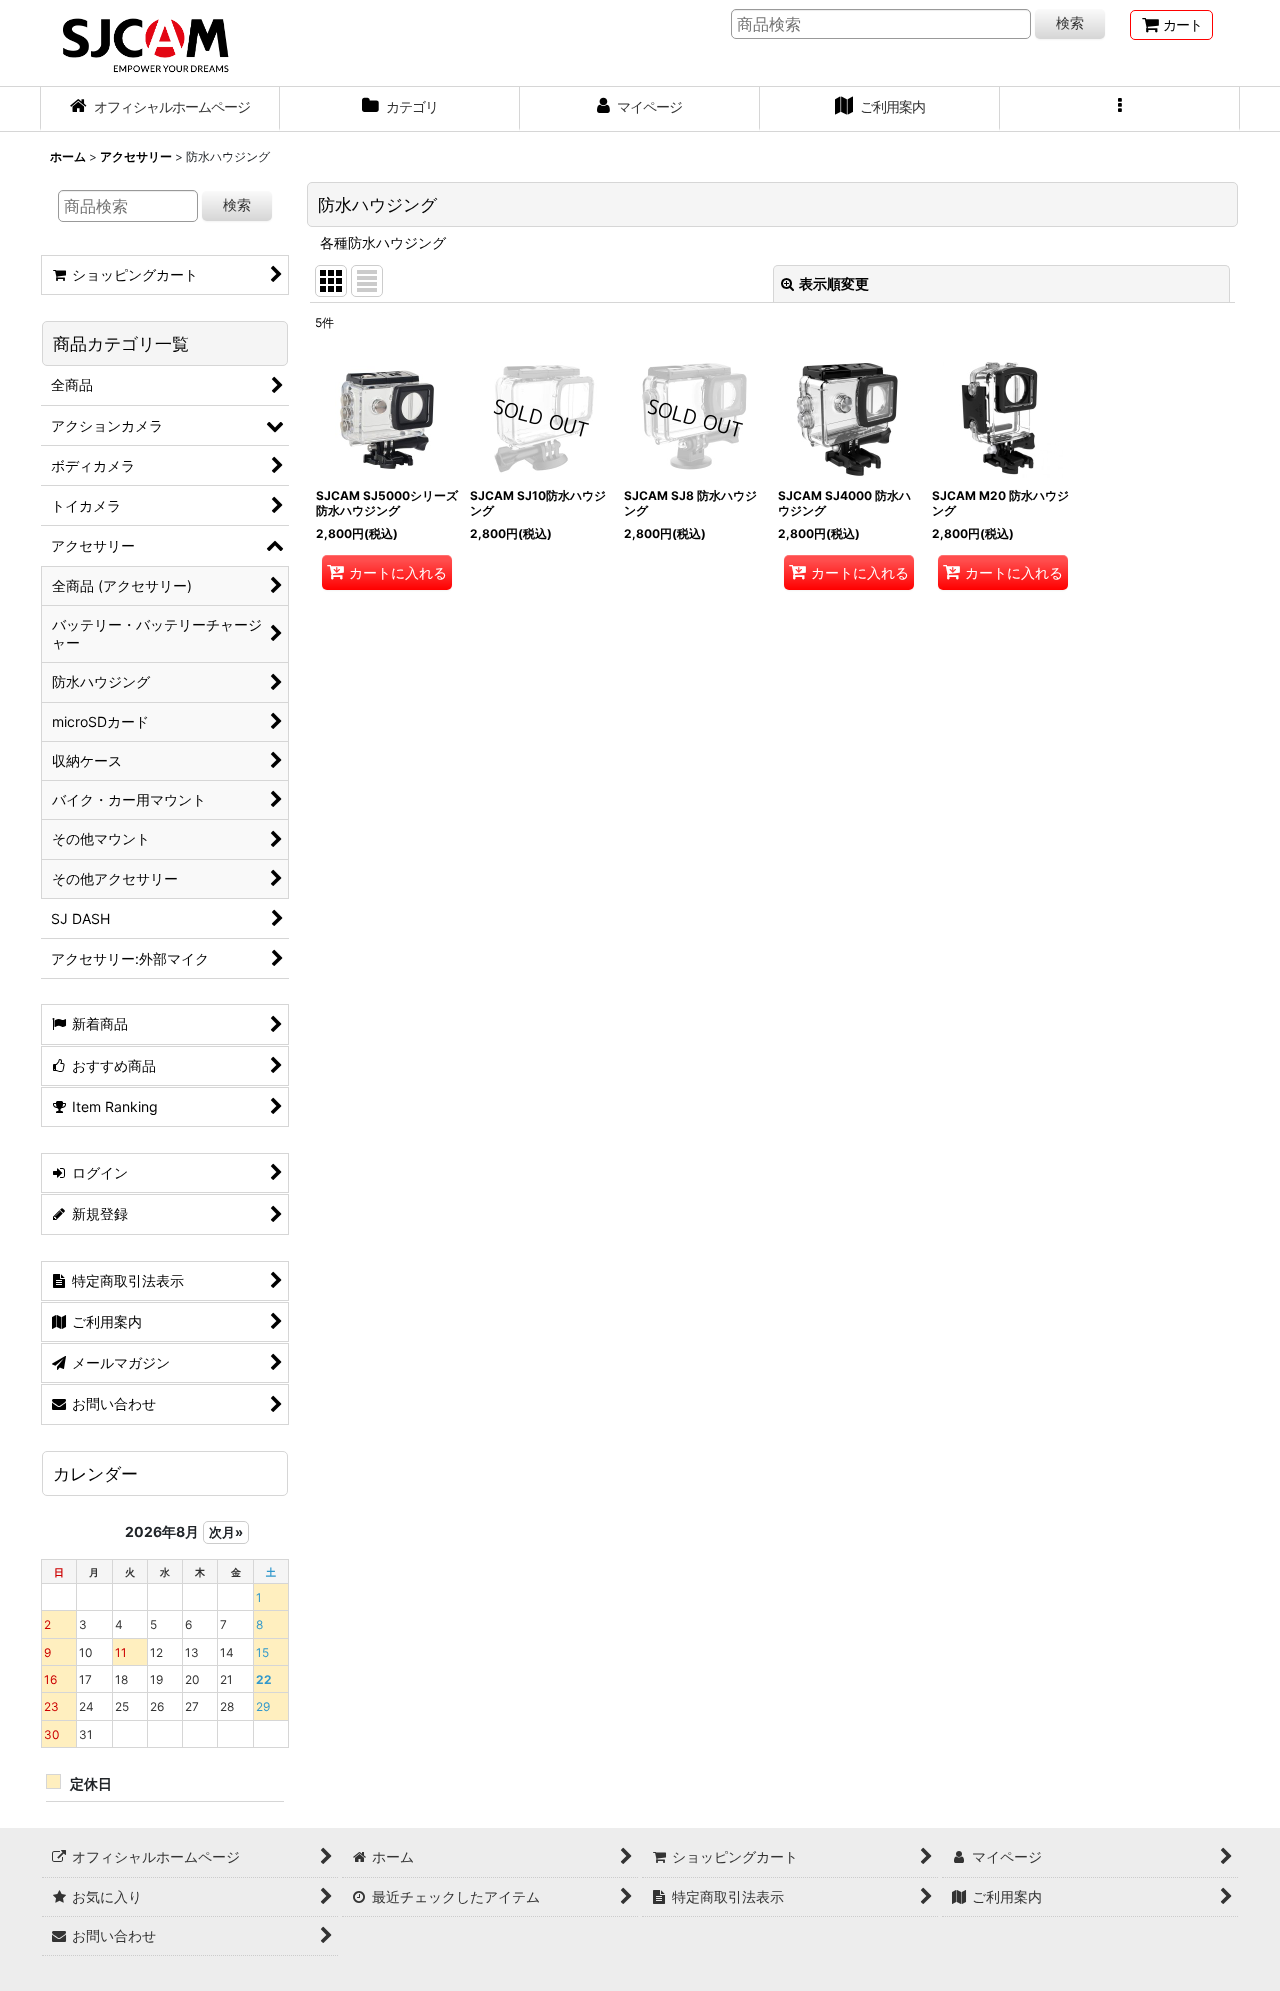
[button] (1120, 109)
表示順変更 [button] (834, 283)
